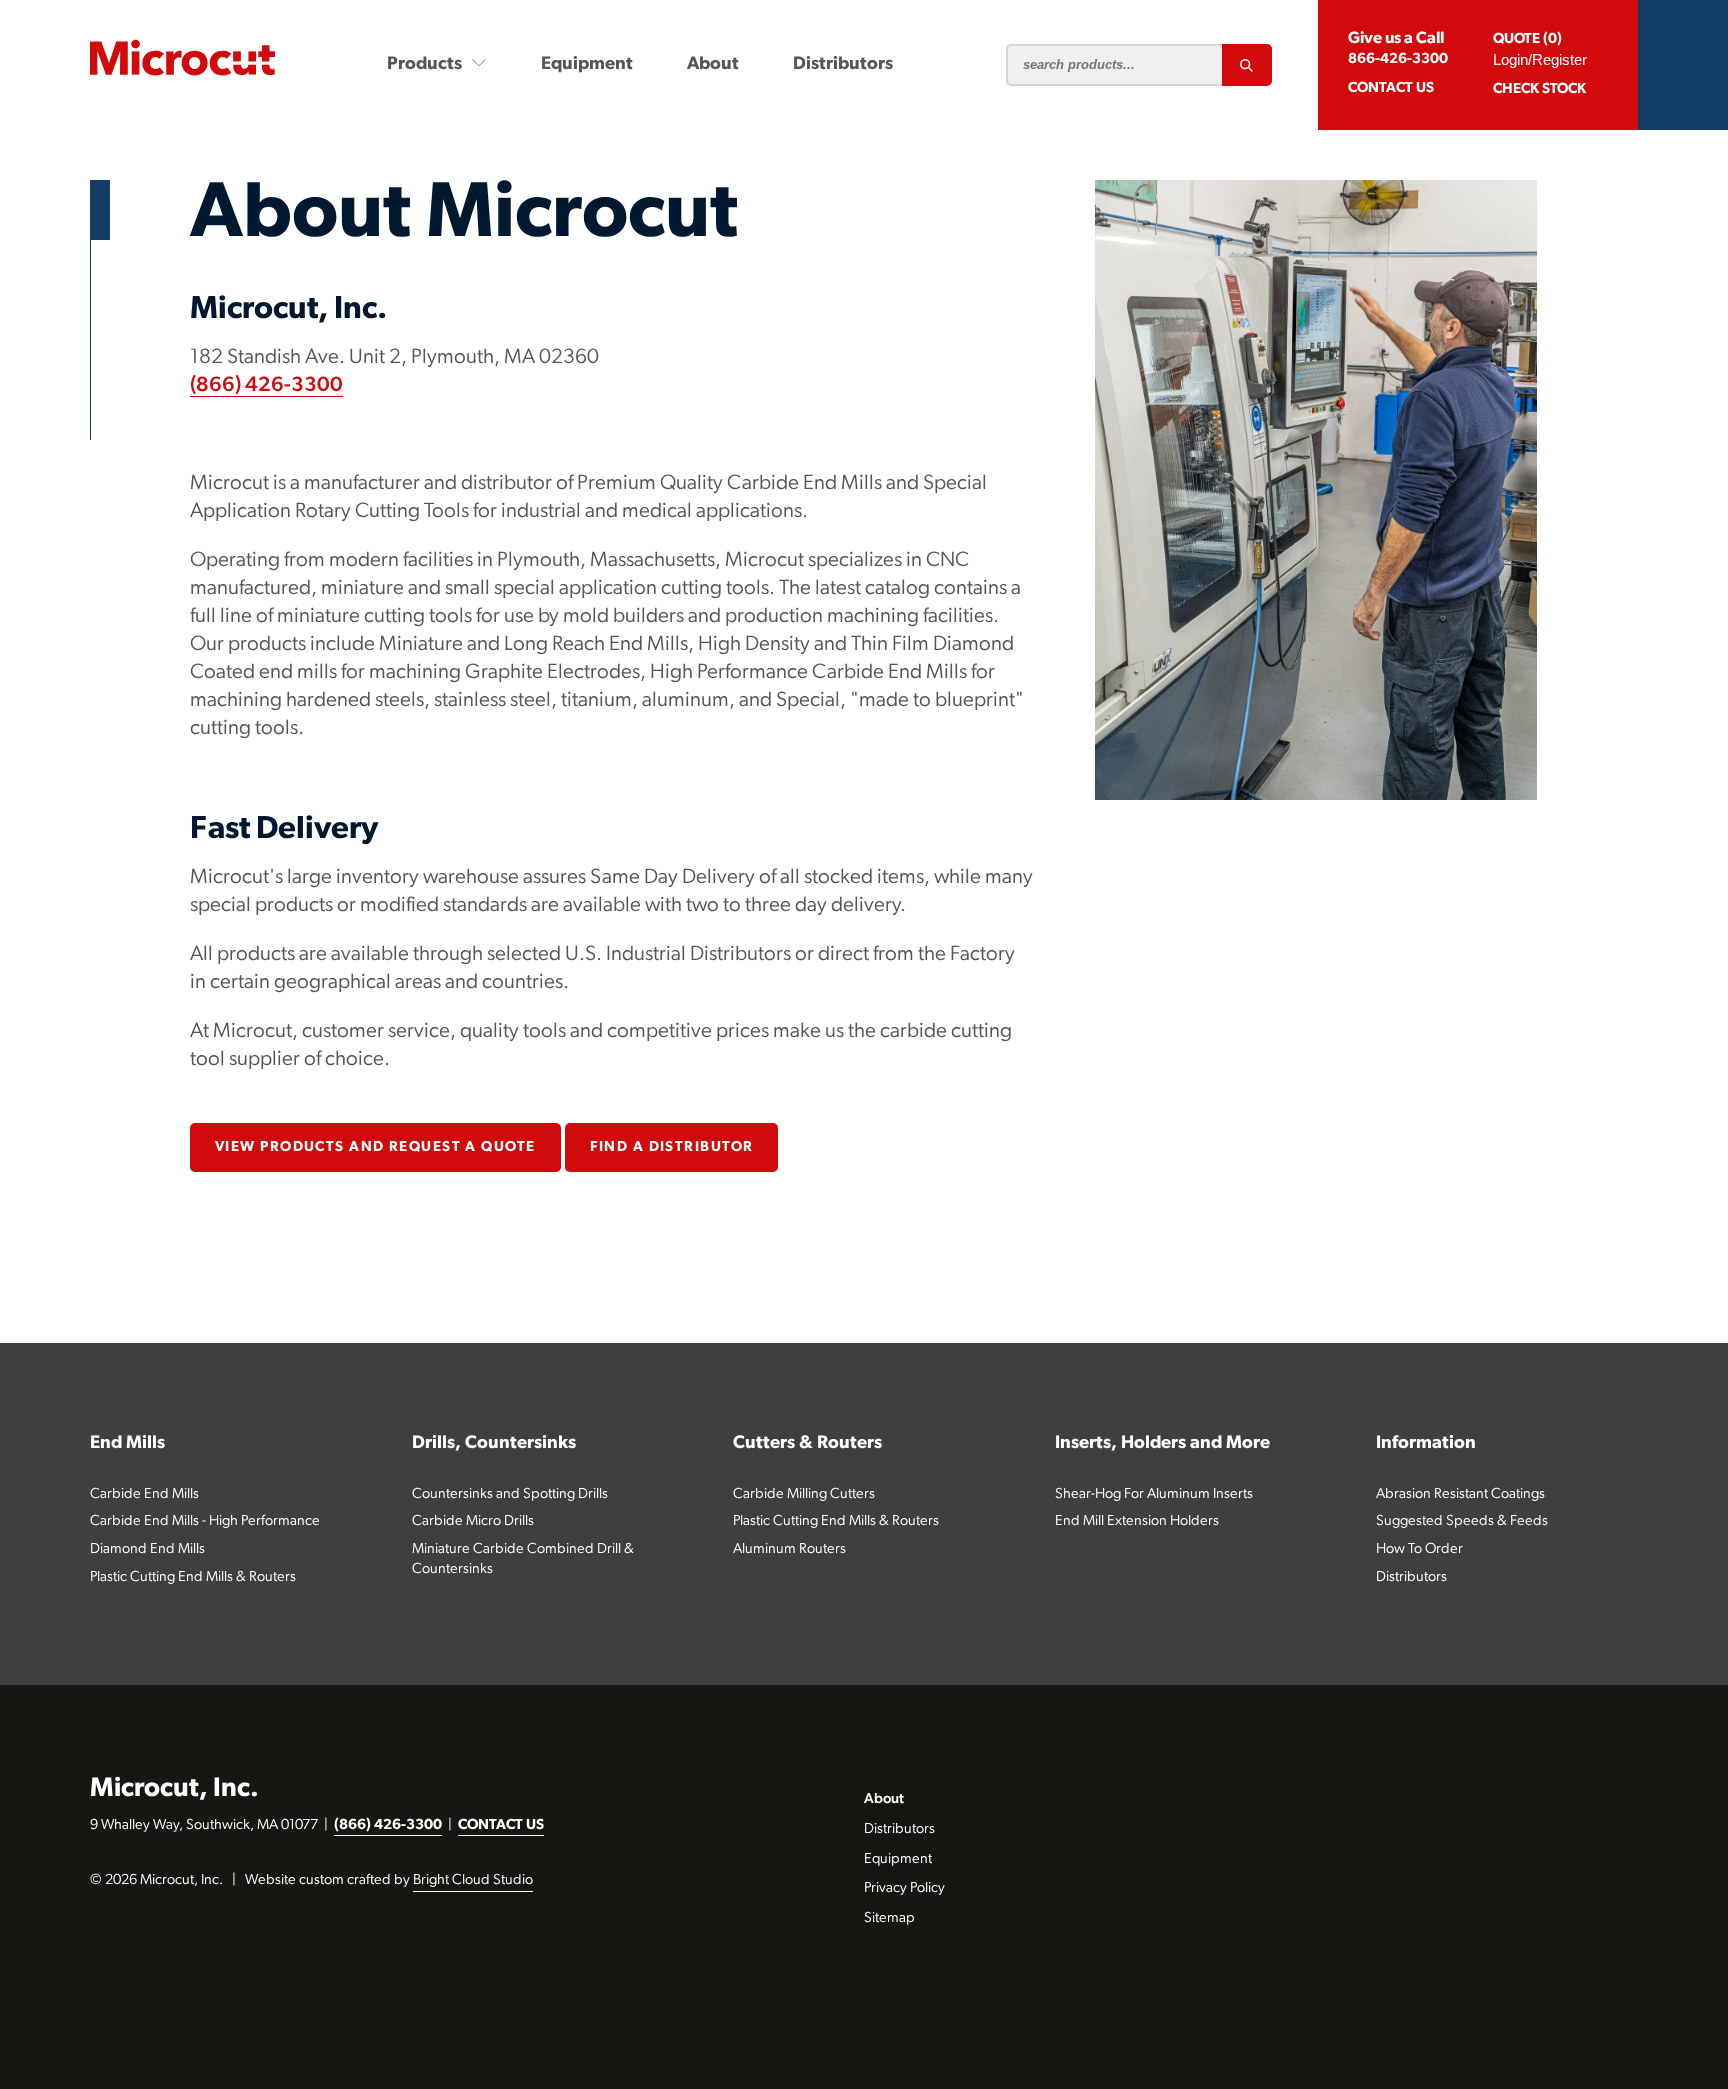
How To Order (1419, 1549)
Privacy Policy (904, 1888)
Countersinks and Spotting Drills (510, 1494)
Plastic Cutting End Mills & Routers (193, 1577)
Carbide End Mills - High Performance (205, 1521)
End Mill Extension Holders (1137, 1521)
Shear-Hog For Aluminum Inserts (1154, 1494)
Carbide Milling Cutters (804, 1494)
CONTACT (1391, 88)
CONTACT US (501, 1825)
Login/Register (1540, 59)
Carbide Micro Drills (473, 1521)
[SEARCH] (1247, 65)
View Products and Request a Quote (375, 1147)
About (713, 64)
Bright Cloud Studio (473, 1880)
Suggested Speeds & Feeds (1462, 1521)
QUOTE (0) (1527, 39)
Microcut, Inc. (174, 1789)
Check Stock (1539, 89)
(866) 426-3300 (266, 385)
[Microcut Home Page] (182, 57)
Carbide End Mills (144, 1494)
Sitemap (889, 1918)
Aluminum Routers (789, 1549)
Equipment (587, 64)
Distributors (843, 64)
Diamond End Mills (147, 1549)
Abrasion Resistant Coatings (1460, 1494)
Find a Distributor (672, 1147)
